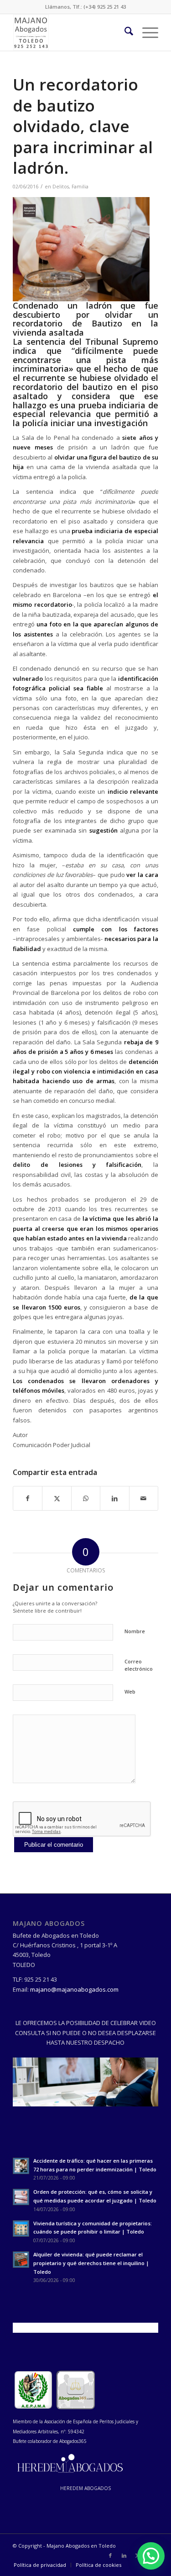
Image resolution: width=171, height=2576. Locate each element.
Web (130, 1692)
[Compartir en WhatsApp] (86, 1498)
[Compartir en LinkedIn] (114, 1498)
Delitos (61, 187)
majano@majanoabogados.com (74, 1989)
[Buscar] (124, 32)
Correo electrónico (139, 1665)
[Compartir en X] (57, 1498)
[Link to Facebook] (110, 2555)
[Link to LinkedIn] (124, 2555)
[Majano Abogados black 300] (71, 32)
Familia (80, 187)
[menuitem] (124, 32)
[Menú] (146, 32)
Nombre (135, 1631)
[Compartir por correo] (144, 1498)
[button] (151, 2556)
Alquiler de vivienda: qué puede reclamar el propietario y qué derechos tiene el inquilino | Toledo (91, 2263)
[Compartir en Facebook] (28, 1498)
